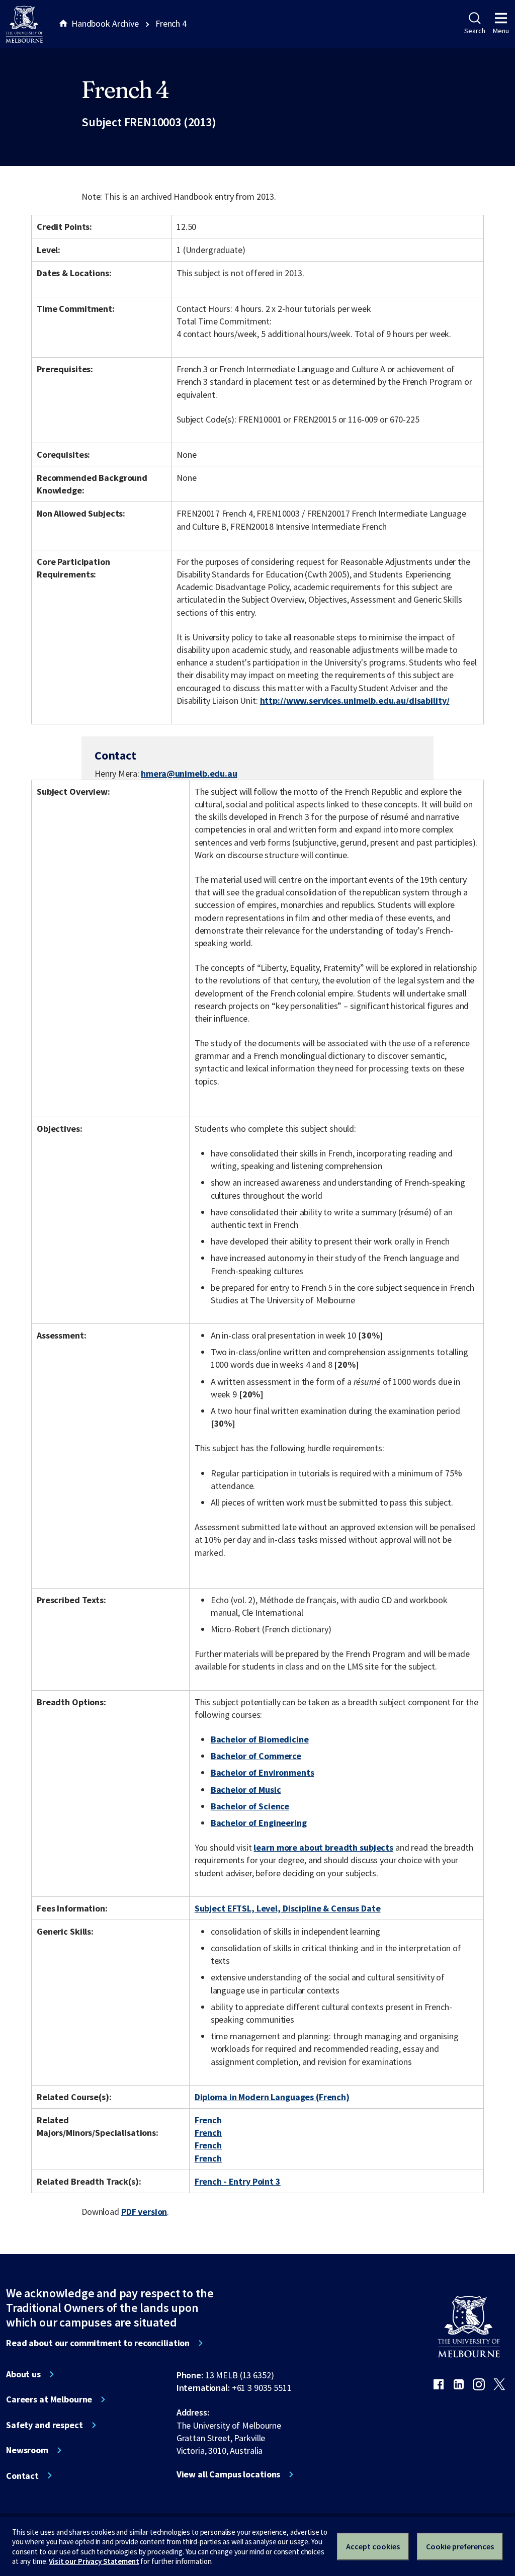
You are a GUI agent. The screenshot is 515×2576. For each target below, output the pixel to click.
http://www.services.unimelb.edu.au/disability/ (355, 700)
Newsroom (27, 2450)
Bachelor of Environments (263, 1772)
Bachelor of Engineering (259, 1823)
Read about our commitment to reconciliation (98, 2343)
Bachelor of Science (250, 1806)
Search (475, 31)
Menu (501, 31)
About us (23, 2374)
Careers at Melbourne (49, 2399)
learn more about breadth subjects (323, 1847)
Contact (22, 2476)
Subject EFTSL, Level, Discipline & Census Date (288, 1908)
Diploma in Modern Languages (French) (272, 2097)
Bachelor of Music (246, 1790)
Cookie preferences (460, 2546)
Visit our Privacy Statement (94, 2561)
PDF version (144, 2212)
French (208, 2120)
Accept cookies (373, 2546)
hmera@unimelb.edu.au (189, 774)
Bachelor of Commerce (256, 1756)
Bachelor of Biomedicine (260, 1739)
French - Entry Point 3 (238, 2181)
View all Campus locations (229, 2474)
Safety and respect (45, 2425)
